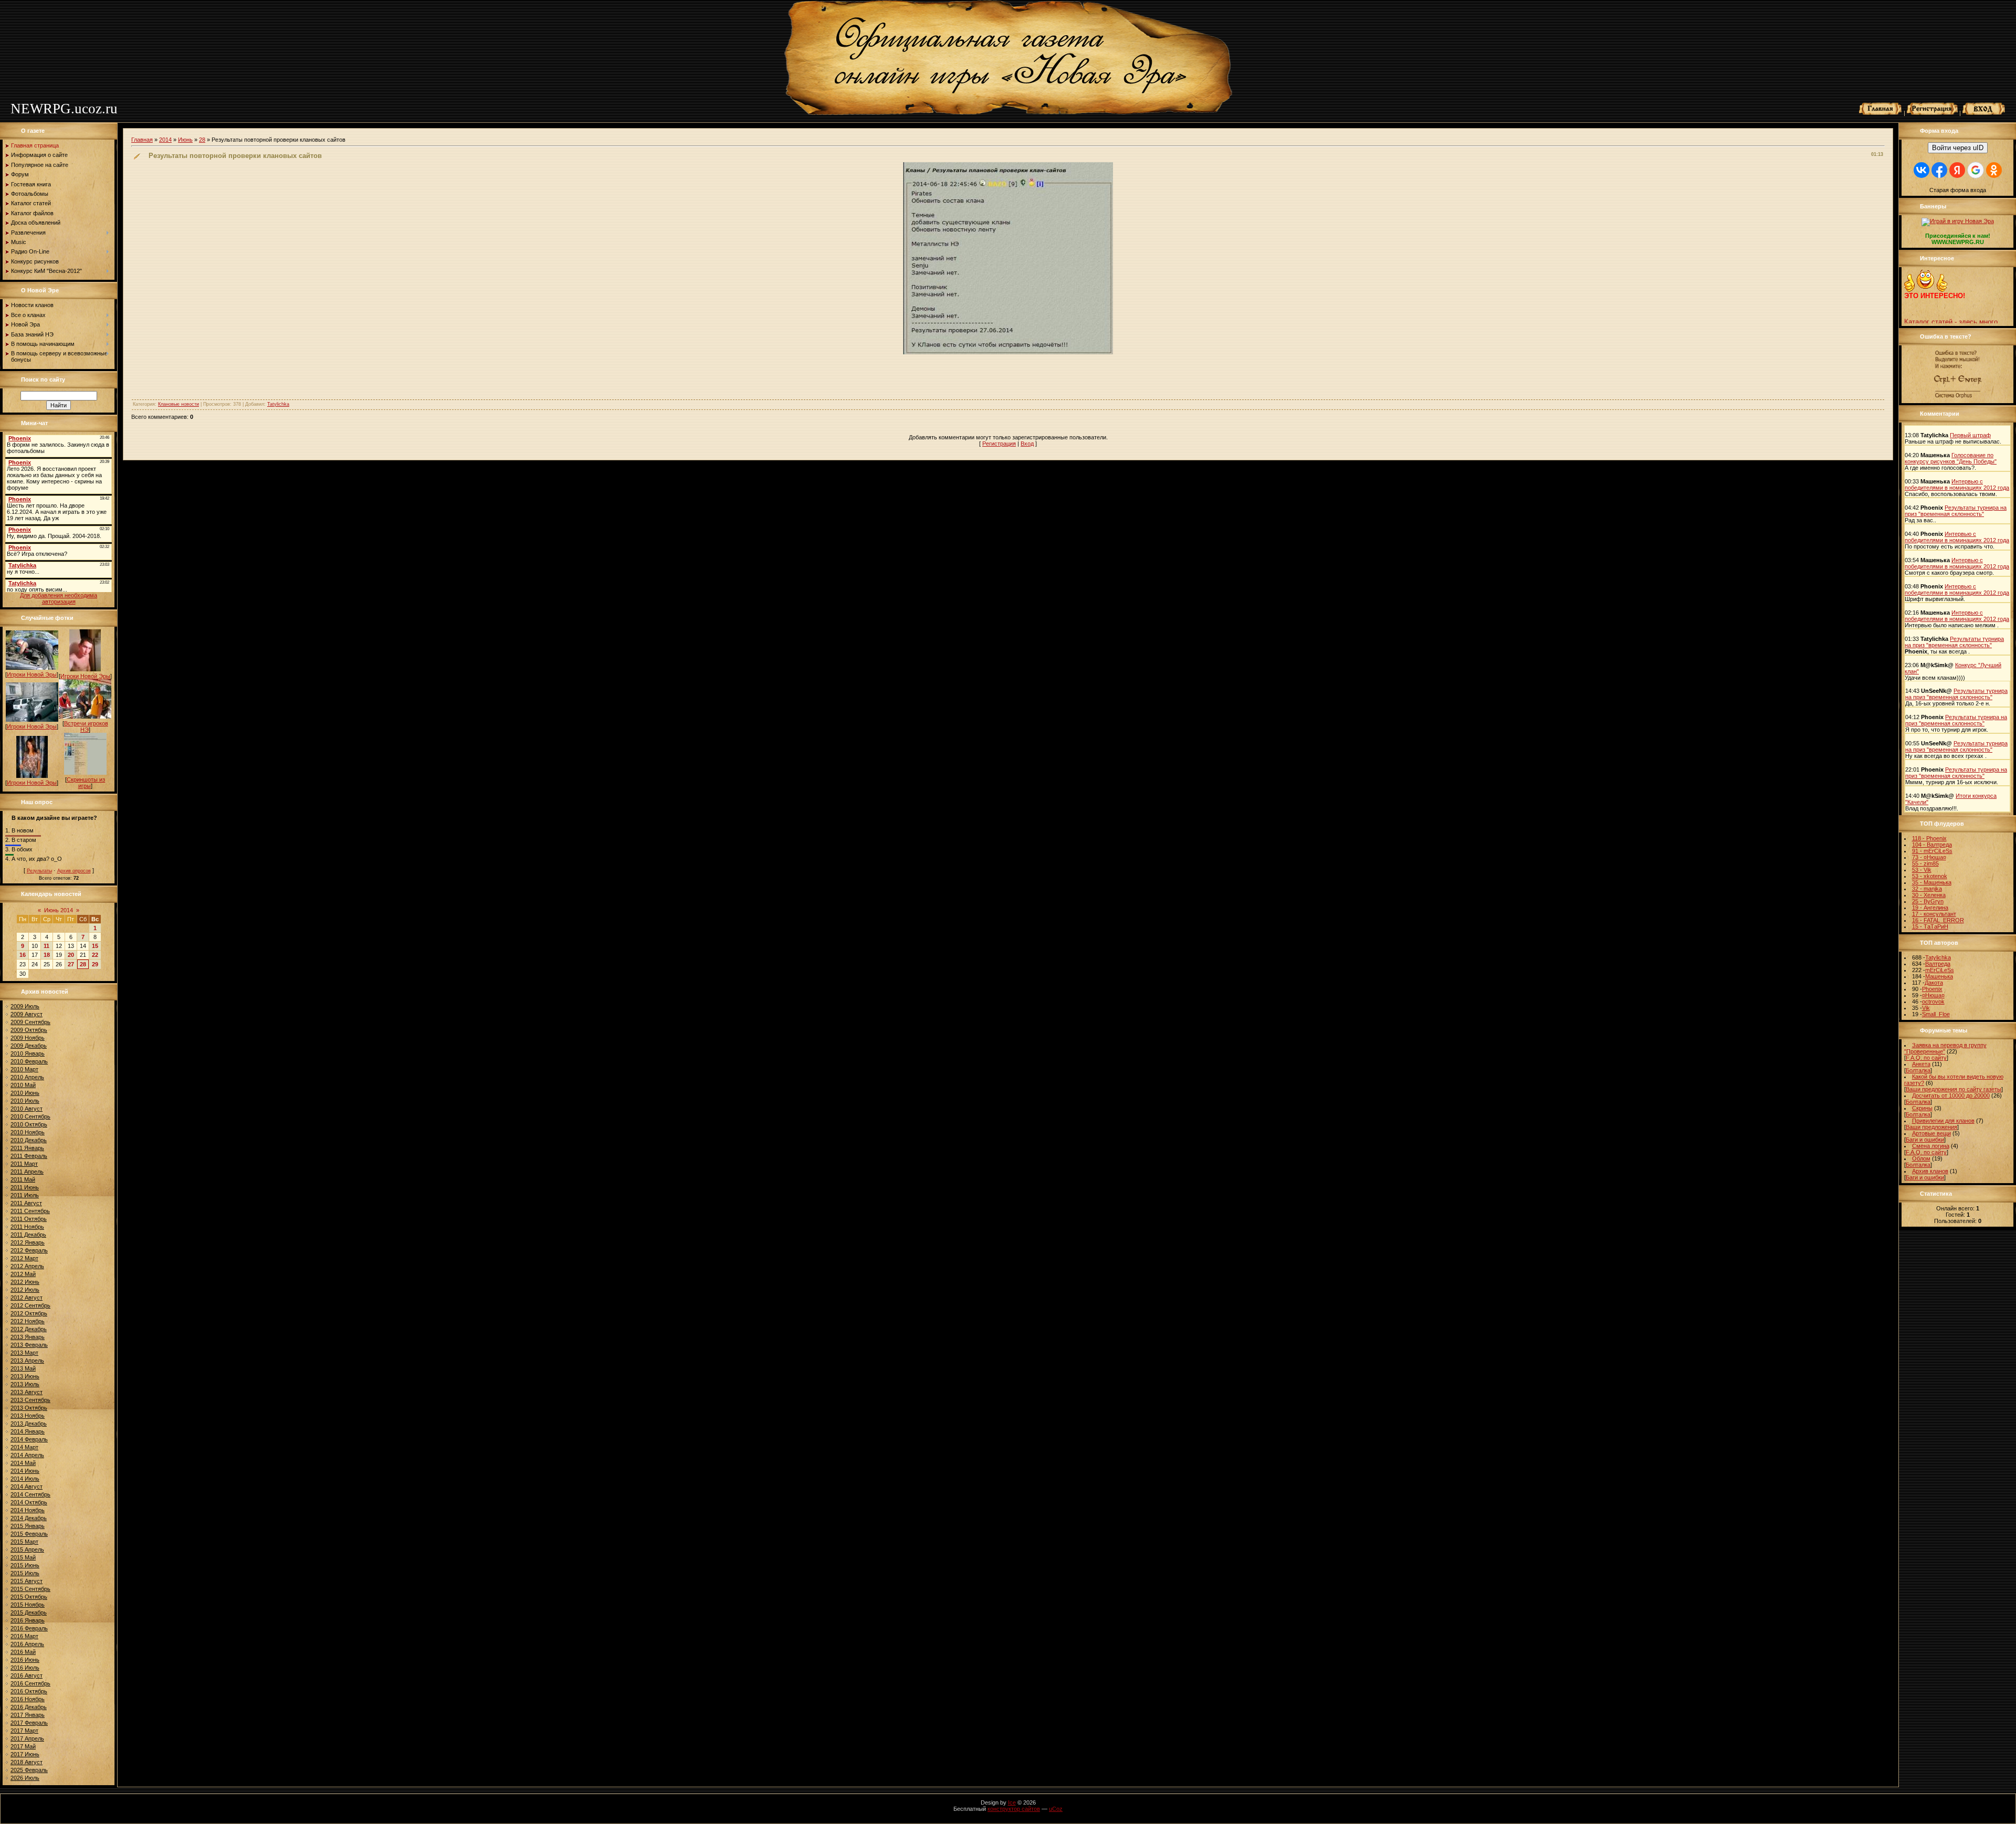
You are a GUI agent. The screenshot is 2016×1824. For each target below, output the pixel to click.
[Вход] (1984, 113)
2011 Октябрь (29, 1219)
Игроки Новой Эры (32, 674)
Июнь (185, 140)
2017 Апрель (27, 1738)
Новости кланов (1929, 319)
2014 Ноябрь (28, 1510)
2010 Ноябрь (28, 1132)
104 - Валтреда (1932, 845)
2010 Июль (25, 1101)
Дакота (1934, 983)
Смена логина (1931, 1146)
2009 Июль (25, 1006)
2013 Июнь (25, 1376)
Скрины (1922, 1108)
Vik (1926, 1008)
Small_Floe (1936, 1014)
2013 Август (27, 1392)
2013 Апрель (27, 1361)
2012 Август (27, 1298)
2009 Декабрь (29, 1046)
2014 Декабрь (29, 1518)
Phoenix (1932, 989)
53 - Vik (1922, 870)
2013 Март (24, 1353)
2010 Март (24, 1069)
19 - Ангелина (1930, 908)
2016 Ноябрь (28, 1699)
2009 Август (27, 1014)
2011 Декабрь (28, 1235)
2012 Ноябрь (28, 1321)
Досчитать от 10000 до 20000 (1951, 1095)
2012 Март (24, 1258)
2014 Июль (25, 1479)
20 (71, 955)
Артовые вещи (1931, 1133)
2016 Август (27, 1675)
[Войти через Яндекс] (1957, 170)
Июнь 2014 (59, 910)
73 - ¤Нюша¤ (1929, 857)
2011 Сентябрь (30, 1211)
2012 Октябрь (29, 1313)
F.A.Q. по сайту (1926, 1058)
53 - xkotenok (1930, 876)
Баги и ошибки (1925, 1140)
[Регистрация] (1932, 113)
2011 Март (24, 1164)
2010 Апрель (27, 1077)
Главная (142, 140)
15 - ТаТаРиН (1930, 926)
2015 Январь (28, 1526)
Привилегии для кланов (1943, 1121)
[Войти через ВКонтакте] (1921, 170)
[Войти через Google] (1976, 170)
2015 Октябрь (29, 1597)
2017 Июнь (25, 1754)
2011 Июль (25, 1195)
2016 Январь (28, 1620)
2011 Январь (27, 1148)
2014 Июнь (25, 1471)
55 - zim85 (1925, 863)
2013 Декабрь (29, 1424)
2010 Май (23, 1085)
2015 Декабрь (29, 1612)
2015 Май (23, 1557)
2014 (165, 140)
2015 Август (27, 1581)
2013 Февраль (29, 1345)
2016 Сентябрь (30, 1683)
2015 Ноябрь (28, 1605)
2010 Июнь (25, 1093)
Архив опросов (74, 871)
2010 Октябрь (29, 1124)
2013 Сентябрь (30, 1400)
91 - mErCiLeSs (1932, 851)
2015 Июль (25, 1573)
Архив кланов (1930, 1171)
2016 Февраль (29, 1628)
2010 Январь (28, 1053)
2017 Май (23, 1746)
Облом (1921, 1158)
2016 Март (24, 1636)
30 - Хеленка (1929, 895)
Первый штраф (1970, 435)
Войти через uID (1958, 148)
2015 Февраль (29, 1534)
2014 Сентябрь (30, 1494)
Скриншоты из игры (86, 783)
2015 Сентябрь (30, 1589)
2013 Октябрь (29, 1408)
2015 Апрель (27, 1549)
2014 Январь (28, 1431)
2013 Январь (28, 1337)
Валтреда (1938, 964)
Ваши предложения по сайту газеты (1954, 1089)
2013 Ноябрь (28, 1416)
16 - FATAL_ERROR (1938, 920)
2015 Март (24, 1542)
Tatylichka (278, 404)
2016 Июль (25, 1668)
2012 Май (23, 1274)
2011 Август (26, 1203)
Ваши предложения (1931, 1127)
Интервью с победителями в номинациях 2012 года (1957, 484)
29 (95, 964)
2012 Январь (28, 1242)
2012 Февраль (29, 1250)
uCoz (1056, 1809)
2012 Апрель (27, 1266)
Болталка (1918, 1070)
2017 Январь (28, 1715)
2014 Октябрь (29, 1502)
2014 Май (23, 1463)
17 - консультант (1934, 914)
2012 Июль (25, 1290)
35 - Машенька (1932, 882)
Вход (1027, 444)
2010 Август (27, 1109)
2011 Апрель (27, 1172)
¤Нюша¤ (1933, 995)
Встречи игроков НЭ (86, 726)
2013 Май (23, 1368)
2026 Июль (25, 1778)
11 (46, 946)
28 (83, 964)
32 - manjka (1927, 889)
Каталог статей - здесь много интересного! (1951, 307)
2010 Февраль (29, 1061)
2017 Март (24, 1731)
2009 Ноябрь (28, 1038)
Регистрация (999, 444)
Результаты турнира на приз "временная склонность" (1956, 511)
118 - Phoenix (1929, 838)
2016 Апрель (27, 1644)
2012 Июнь (25, 1282)
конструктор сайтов (1014, 1809)
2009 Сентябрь (30, 1022)
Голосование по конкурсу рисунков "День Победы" (1951, 458)
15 (95, 946)
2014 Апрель (27, 1455)
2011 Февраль (29, 1156)
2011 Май (23, 1179)
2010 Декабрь (29, 1140)
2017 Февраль (29, 1723)
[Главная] (1881, 113)
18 (47, 955)
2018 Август (27, 1762)
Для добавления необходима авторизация (59, 598)
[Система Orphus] (1958, 398)
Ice (1012, 1802)
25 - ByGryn (1928, 901)
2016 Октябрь (29, 1691)
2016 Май (23, 1652)
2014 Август (27, 1486)
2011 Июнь (25, 1187)
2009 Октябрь (29, 1030)
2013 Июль (25, 1384)
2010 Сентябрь (30, 1116)
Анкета (1921, 1064)
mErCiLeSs (1940, 970)
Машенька (1939, 976)
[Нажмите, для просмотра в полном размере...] (1008, 352)
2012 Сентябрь (30, 1305)
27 (71, 964)
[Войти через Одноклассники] (1994, 170)
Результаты (39, 871)
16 (23, 955)
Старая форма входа (1958, 190)
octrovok (1933, 1001)
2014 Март (24, 1447)
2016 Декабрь (29, 1707)
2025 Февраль (29, 1770)
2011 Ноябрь (27, 1227)
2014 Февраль (29, 1439)
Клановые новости (178, 404)
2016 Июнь (25, 1660)
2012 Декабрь (29, 1329)
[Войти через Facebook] (1939, 170)
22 (95, 955)
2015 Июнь (25, 1565)
